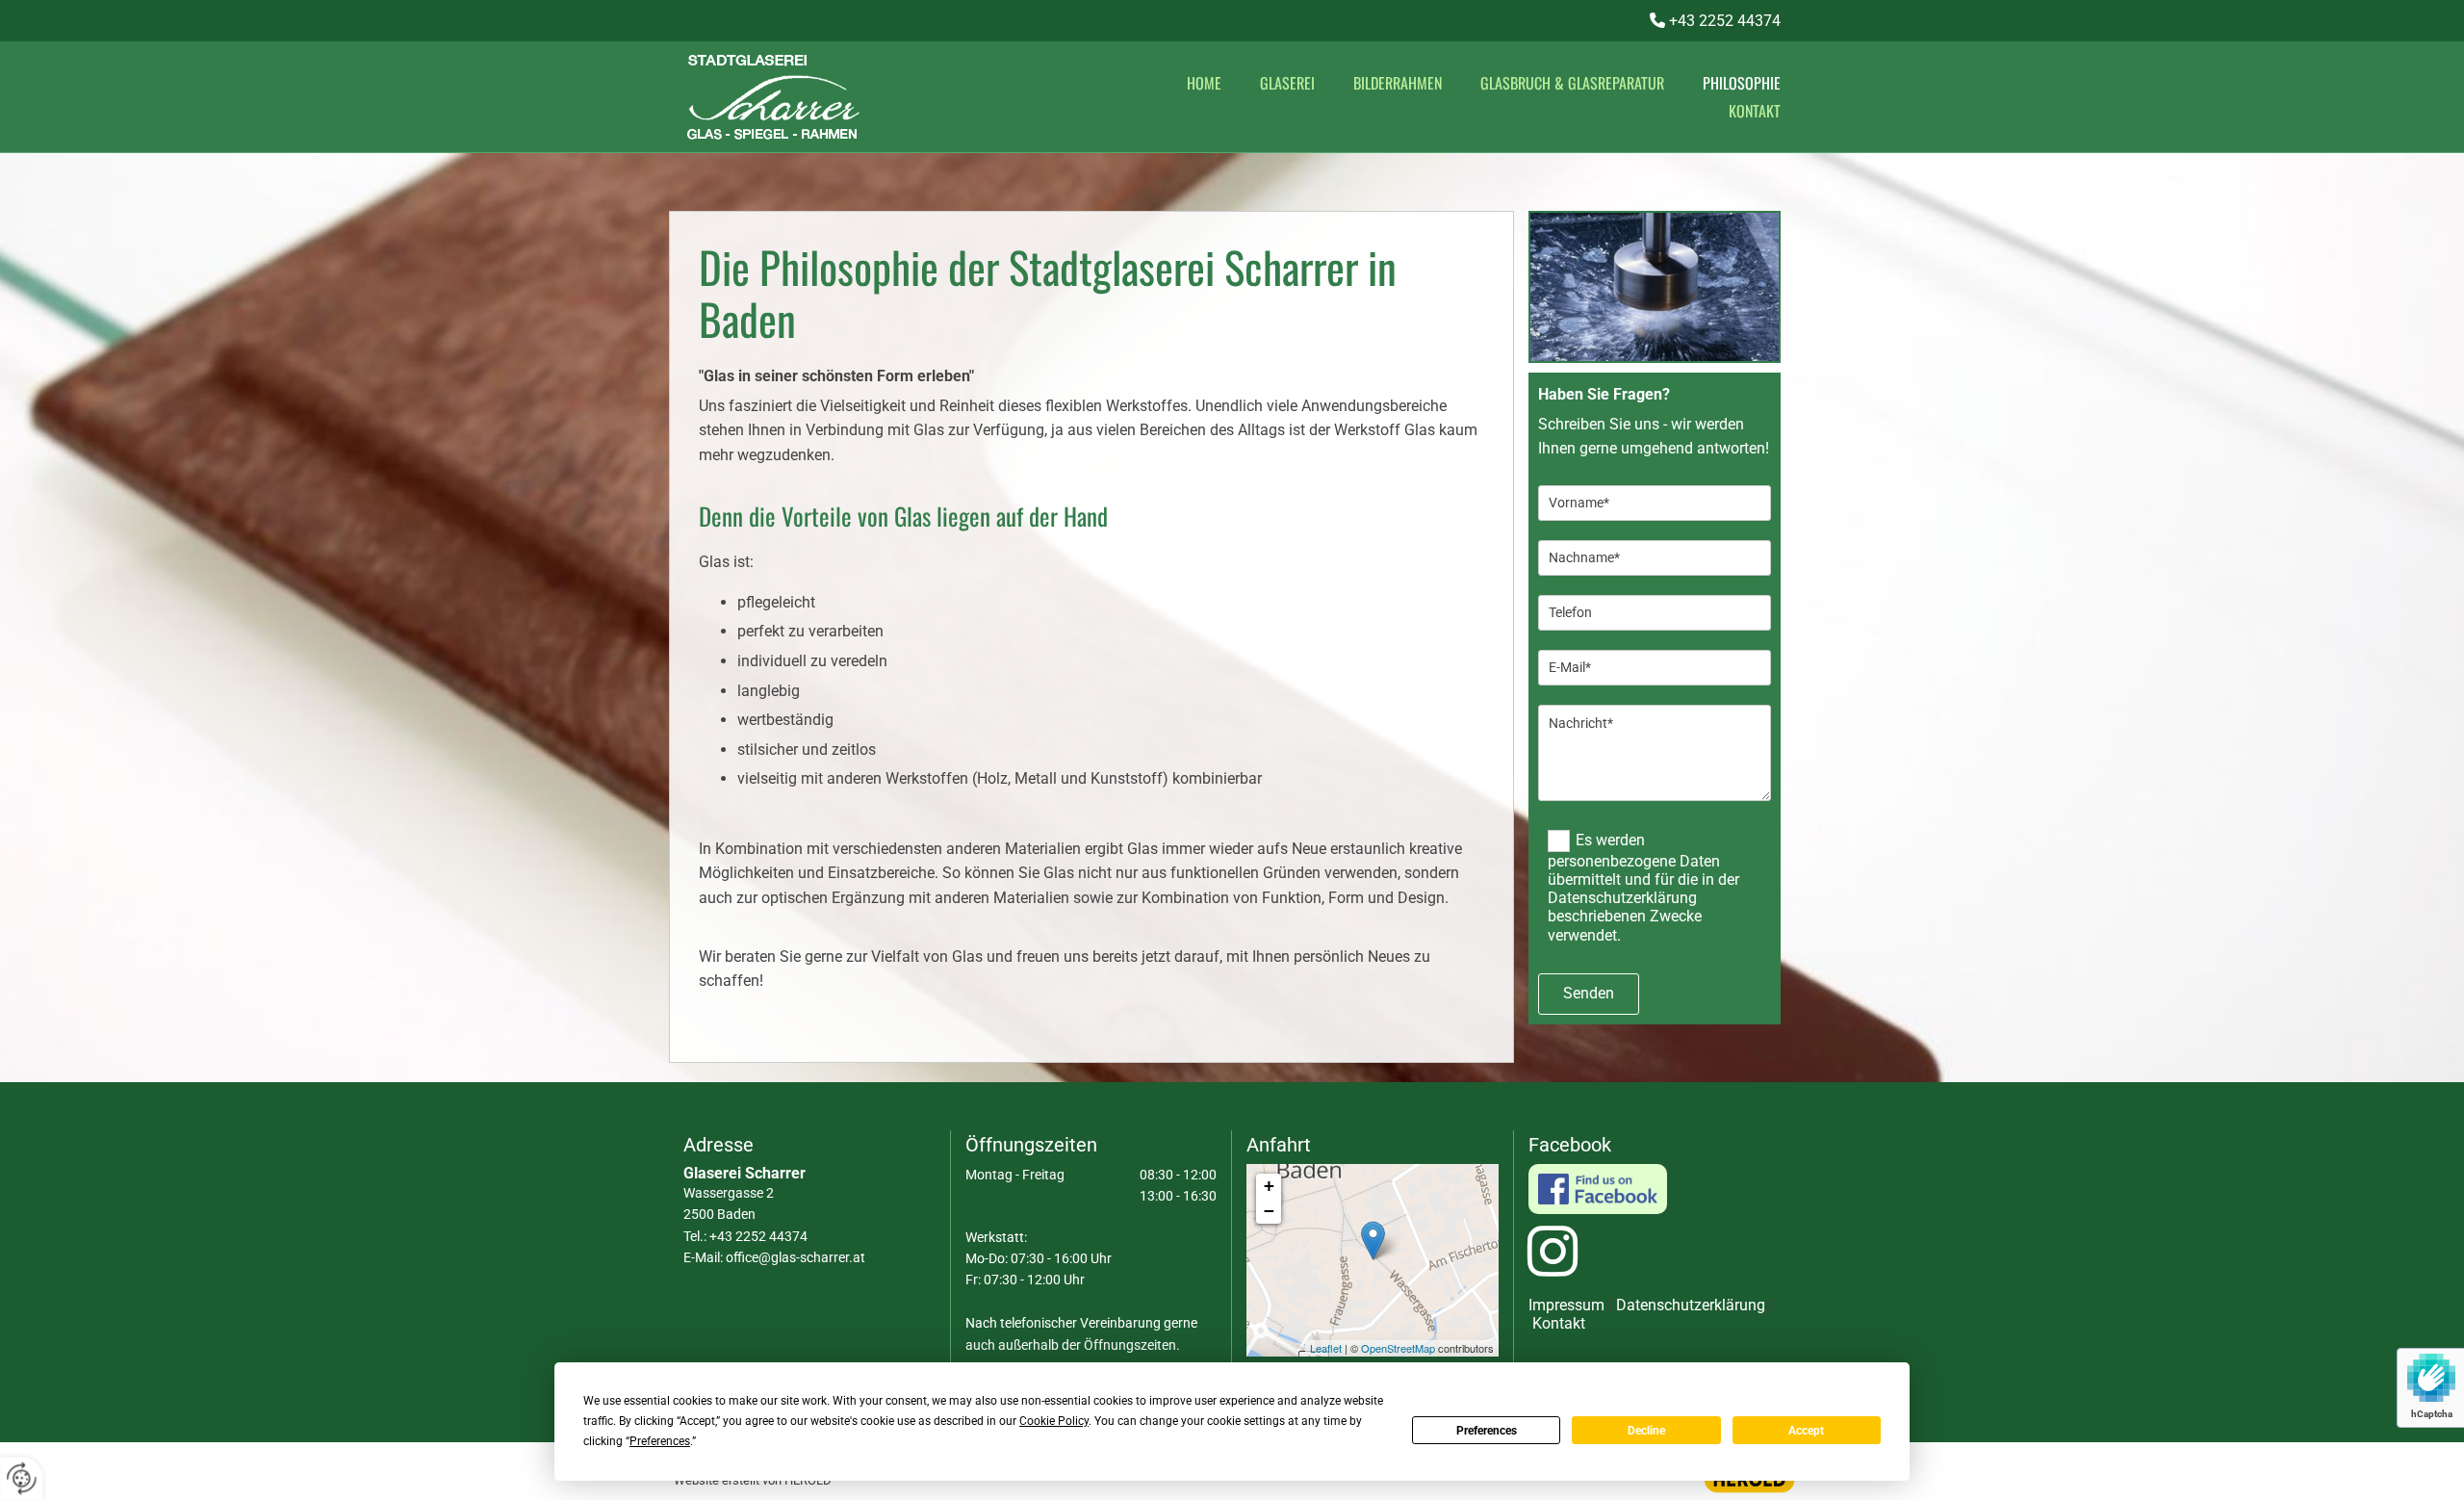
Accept (1806, 1431)
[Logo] (857, 97)
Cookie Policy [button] (1054, 1421)
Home (1204, 83)
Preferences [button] (660, 1441)
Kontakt (1755, 111)
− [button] (1269, 1211)
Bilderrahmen (1398, 83)
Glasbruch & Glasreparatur (1572, 83)
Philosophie (1742, 83)
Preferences (1487, 1431)
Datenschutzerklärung (1691, 1305)
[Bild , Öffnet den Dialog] (1655, 287)
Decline (1646, 1431)
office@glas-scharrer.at (796, 1257)
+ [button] (1269, 1186)
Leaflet (1326, 1348)
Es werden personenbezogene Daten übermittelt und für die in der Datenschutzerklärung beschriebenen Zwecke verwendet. (1643, 887)
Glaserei (1287, 83)
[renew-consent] (22, 1478)
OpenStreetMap (1398, 1348)
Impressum (1566, 1305)
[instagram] (1553, 1260)
